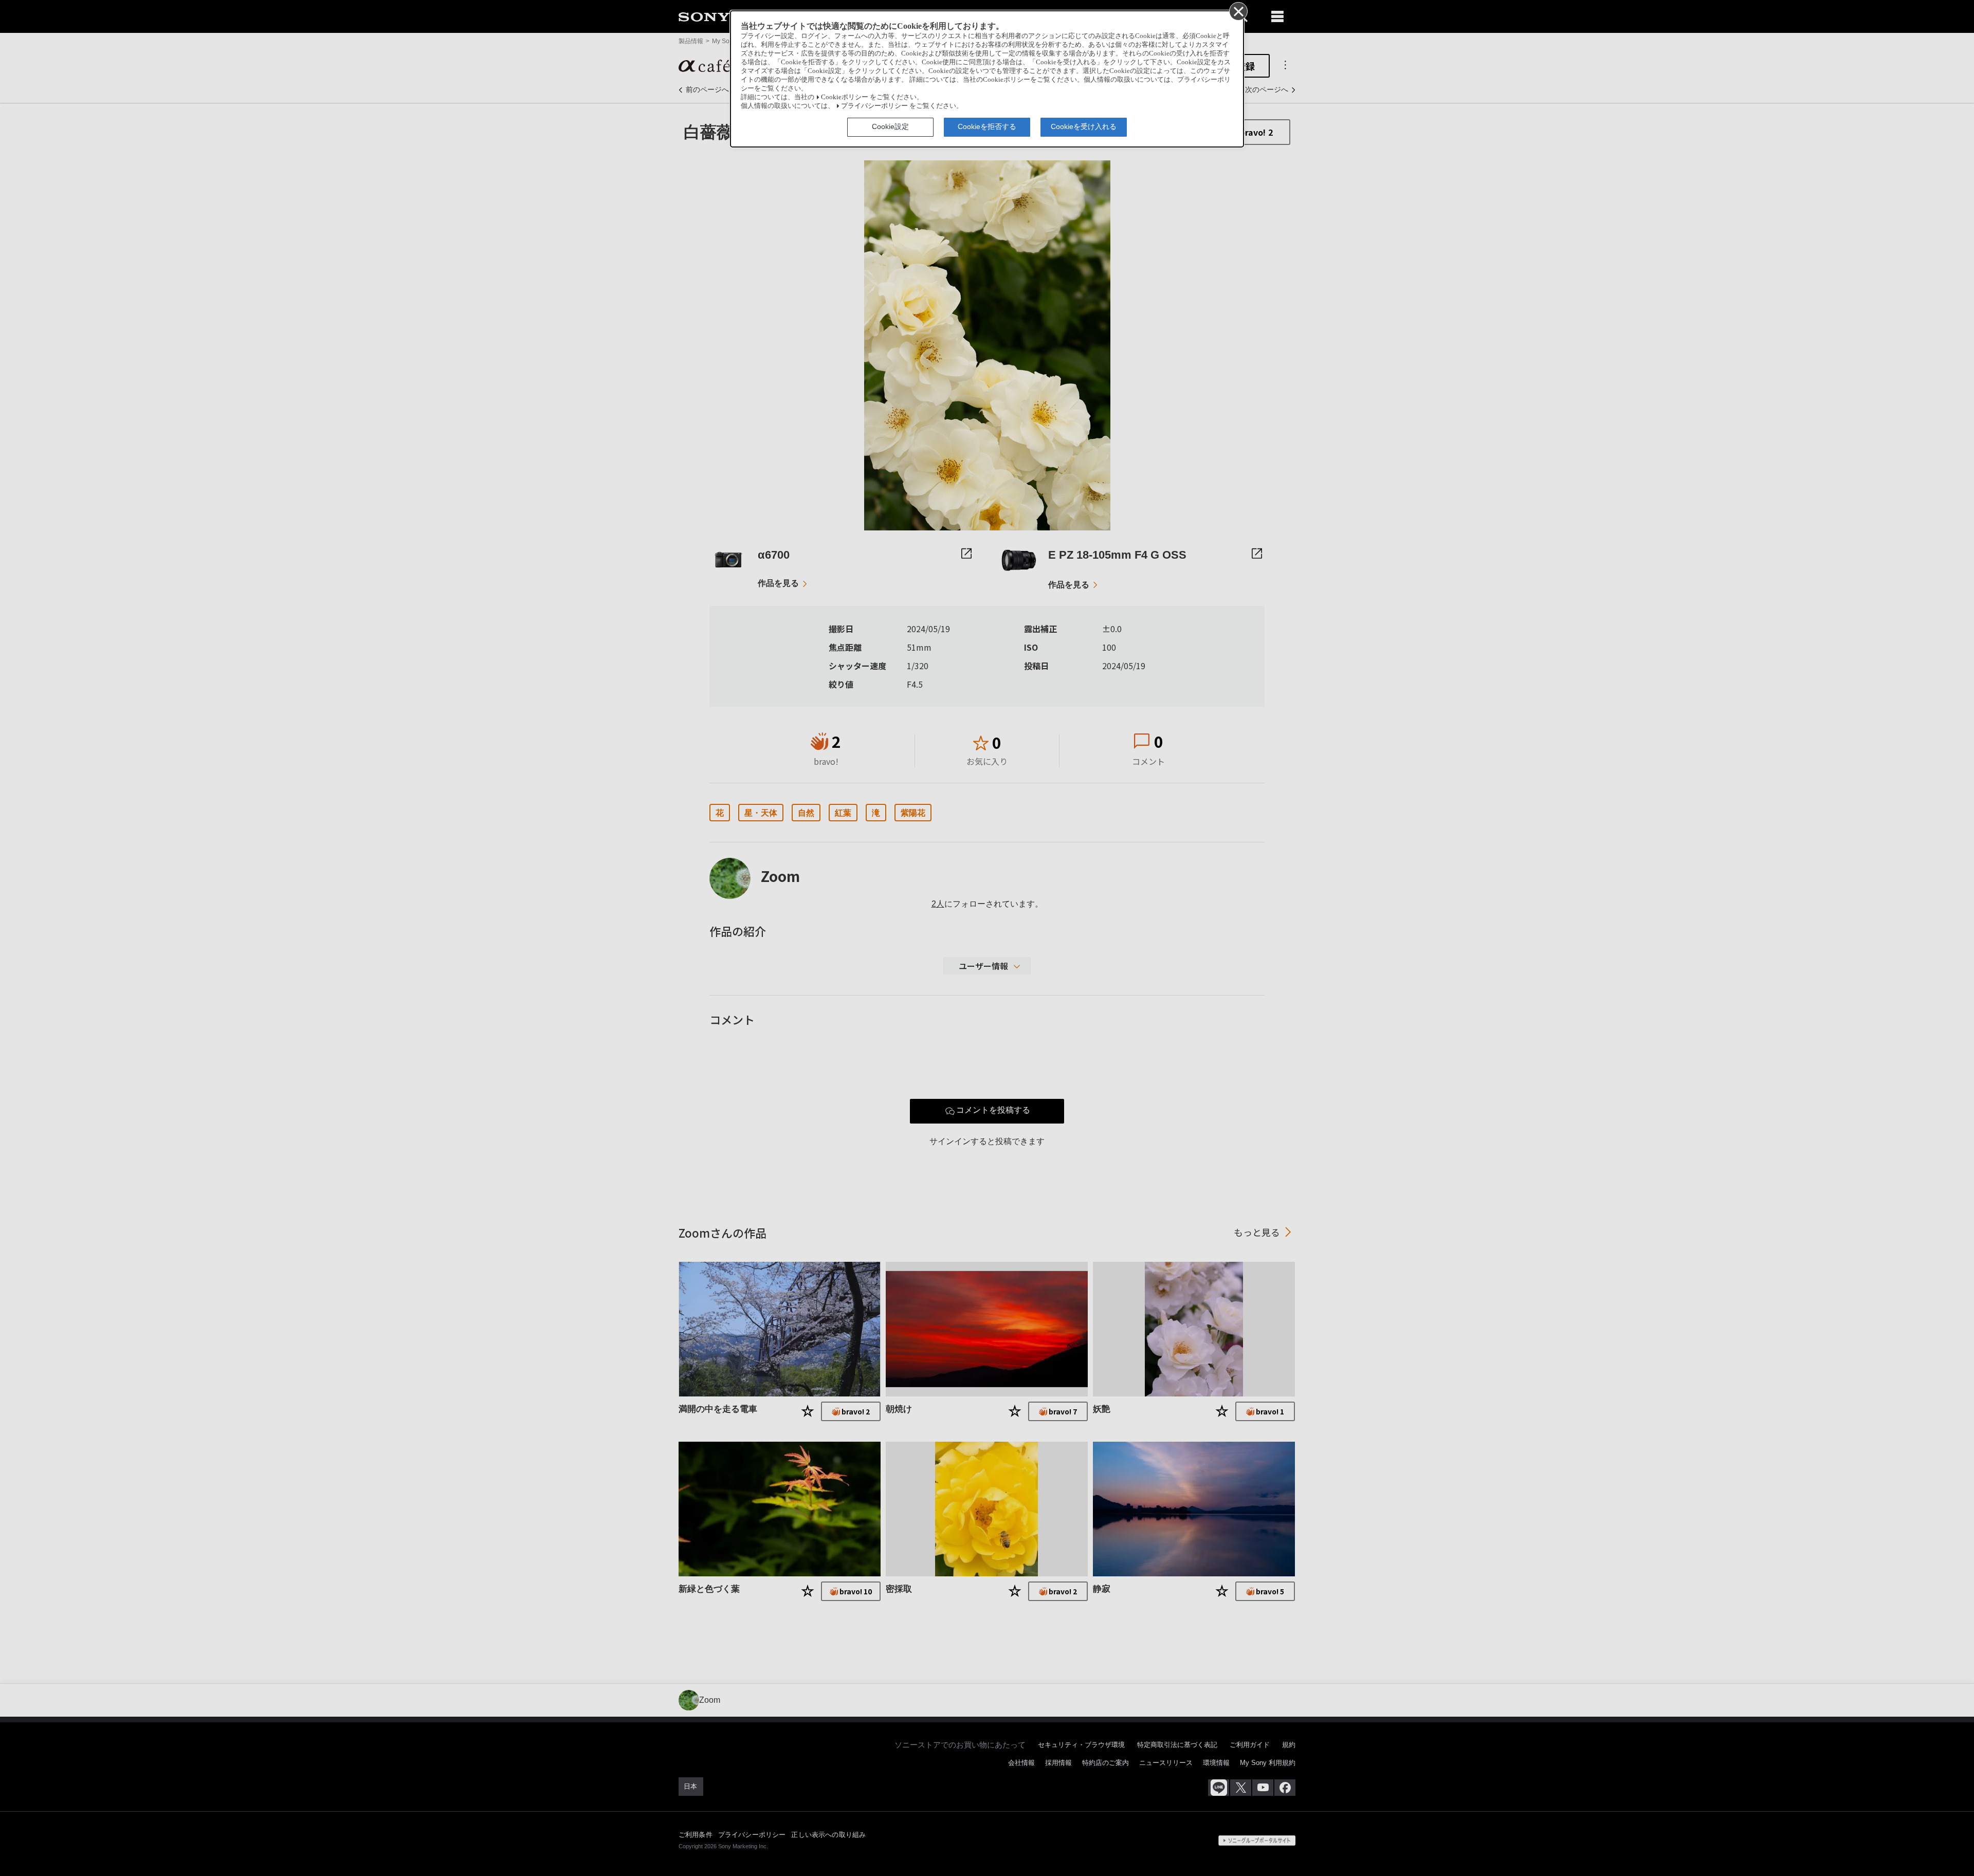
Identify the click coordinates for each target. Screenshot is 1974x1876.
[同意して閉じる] (1238, 11)
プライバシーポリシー (874, 106)
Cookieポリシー (845, 97)
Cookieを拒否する (987, 126)
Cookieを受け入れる (1084, 126)
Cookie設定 (890, 126)
